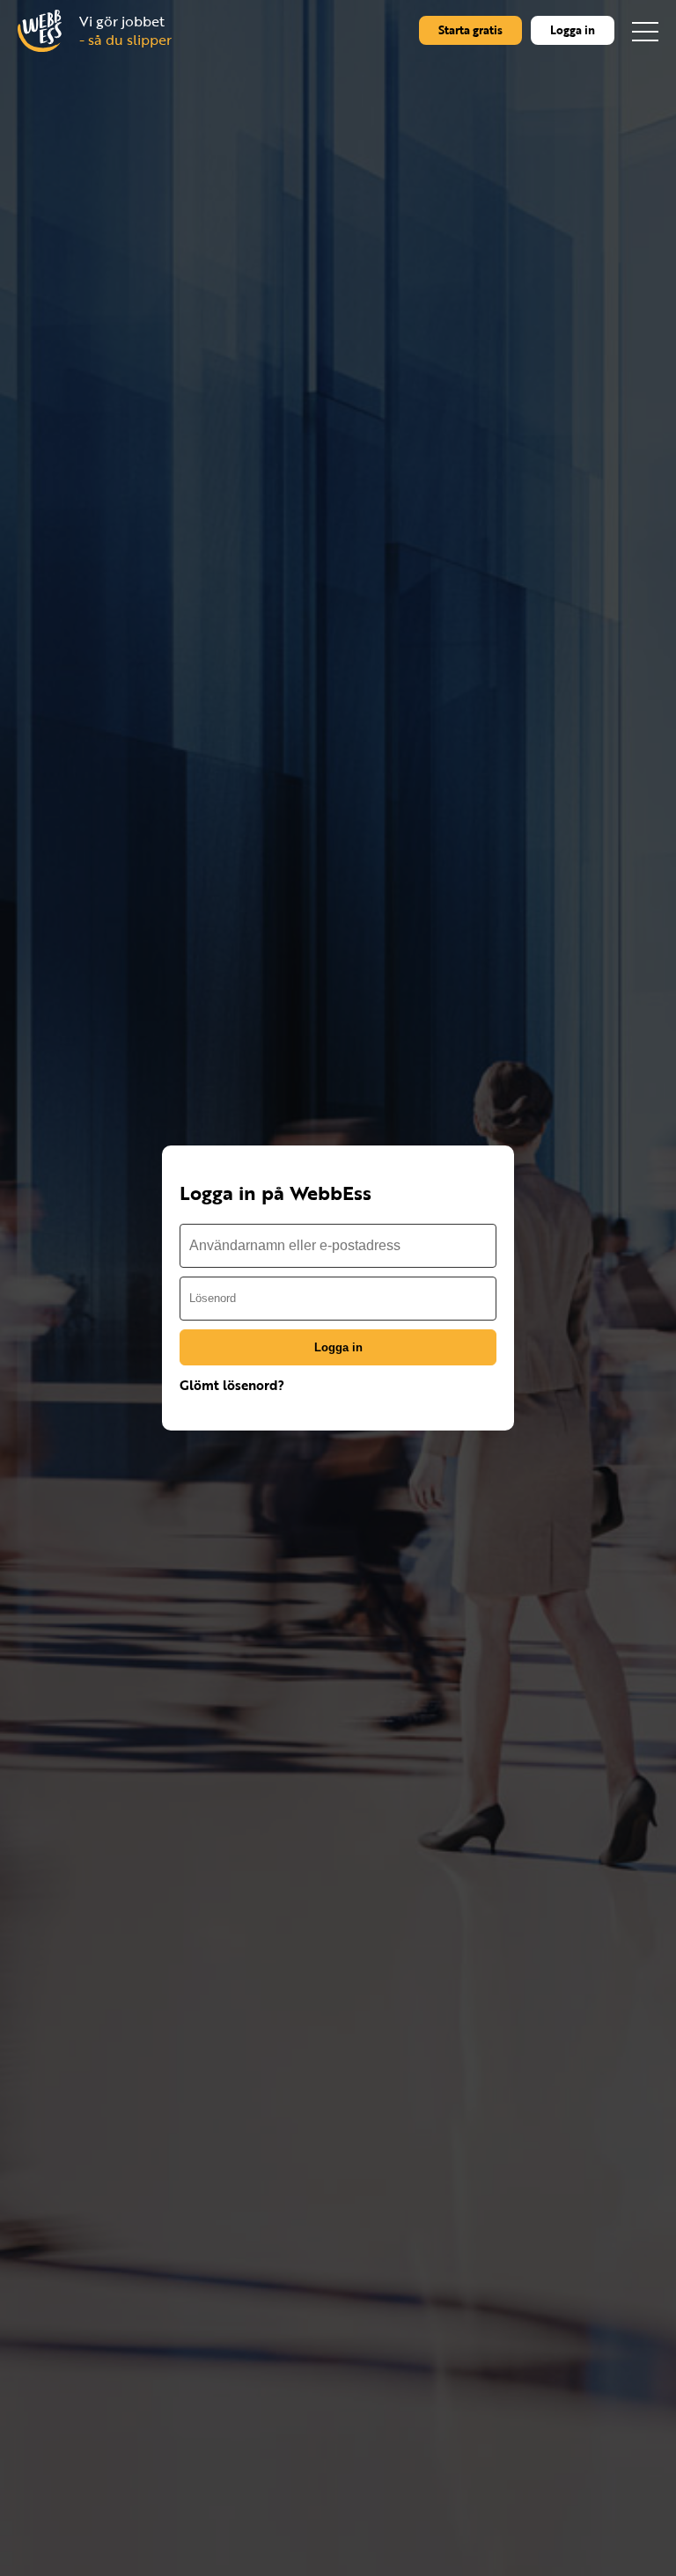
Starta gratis (470, 30)
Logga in (573, 30)
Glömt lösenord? (232, 1385)
